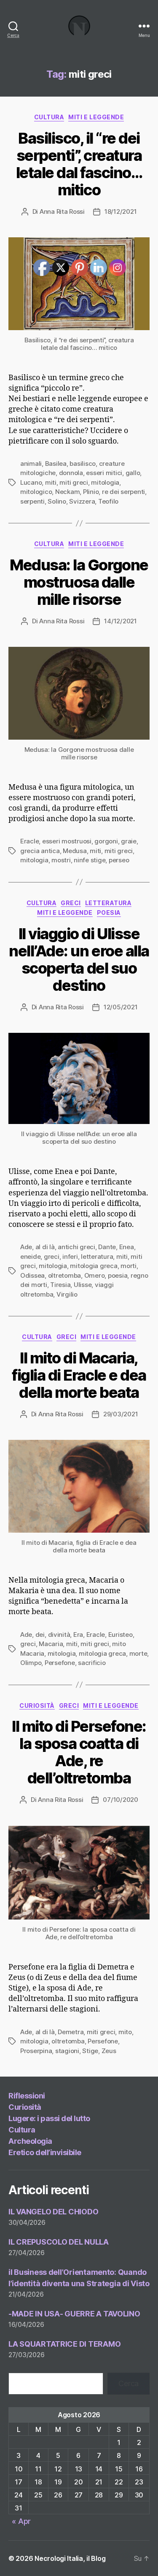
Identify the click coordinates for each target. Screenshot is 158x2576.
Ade (26, 1247)
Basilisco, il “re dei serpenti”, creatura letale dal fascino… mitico (79, 164)
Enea (127, 1247)
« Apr (21, 2521)
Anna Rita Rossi (62, 211)
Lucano (31, 482)
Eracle (29, 841)
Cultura (49, 117)
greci (28, 1644)
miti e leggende (96, 117)
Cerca (129, 2383)
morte (138, 1653)
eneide (30, 1256)
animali (31, 463)
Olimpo (31, 1663)
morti (129, 1266)
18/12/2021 (121, 211)
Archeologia (30, 2141)
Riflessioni (27, 2096)
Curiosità (25, 2107)
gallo (133, 473)
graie (129, 841)
